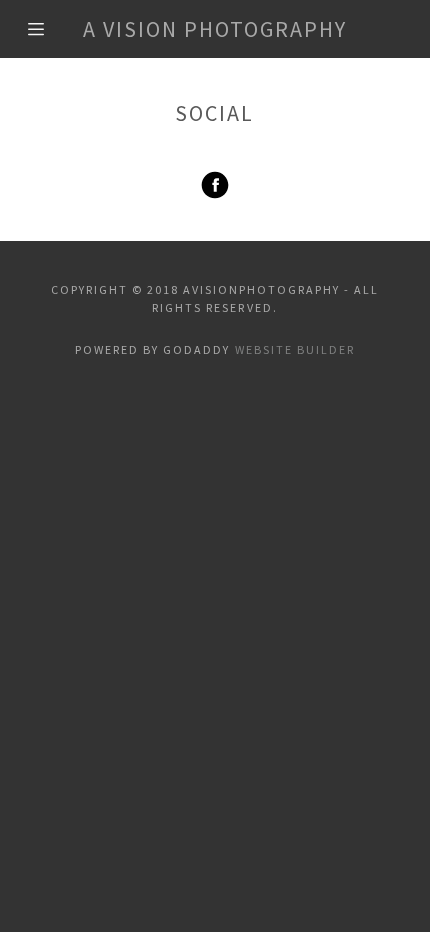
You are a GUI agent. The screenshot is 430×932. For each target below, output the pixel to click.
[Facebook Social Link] (215, 185)
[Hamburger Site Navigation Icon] (43, 29)
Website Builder (295, 349)
